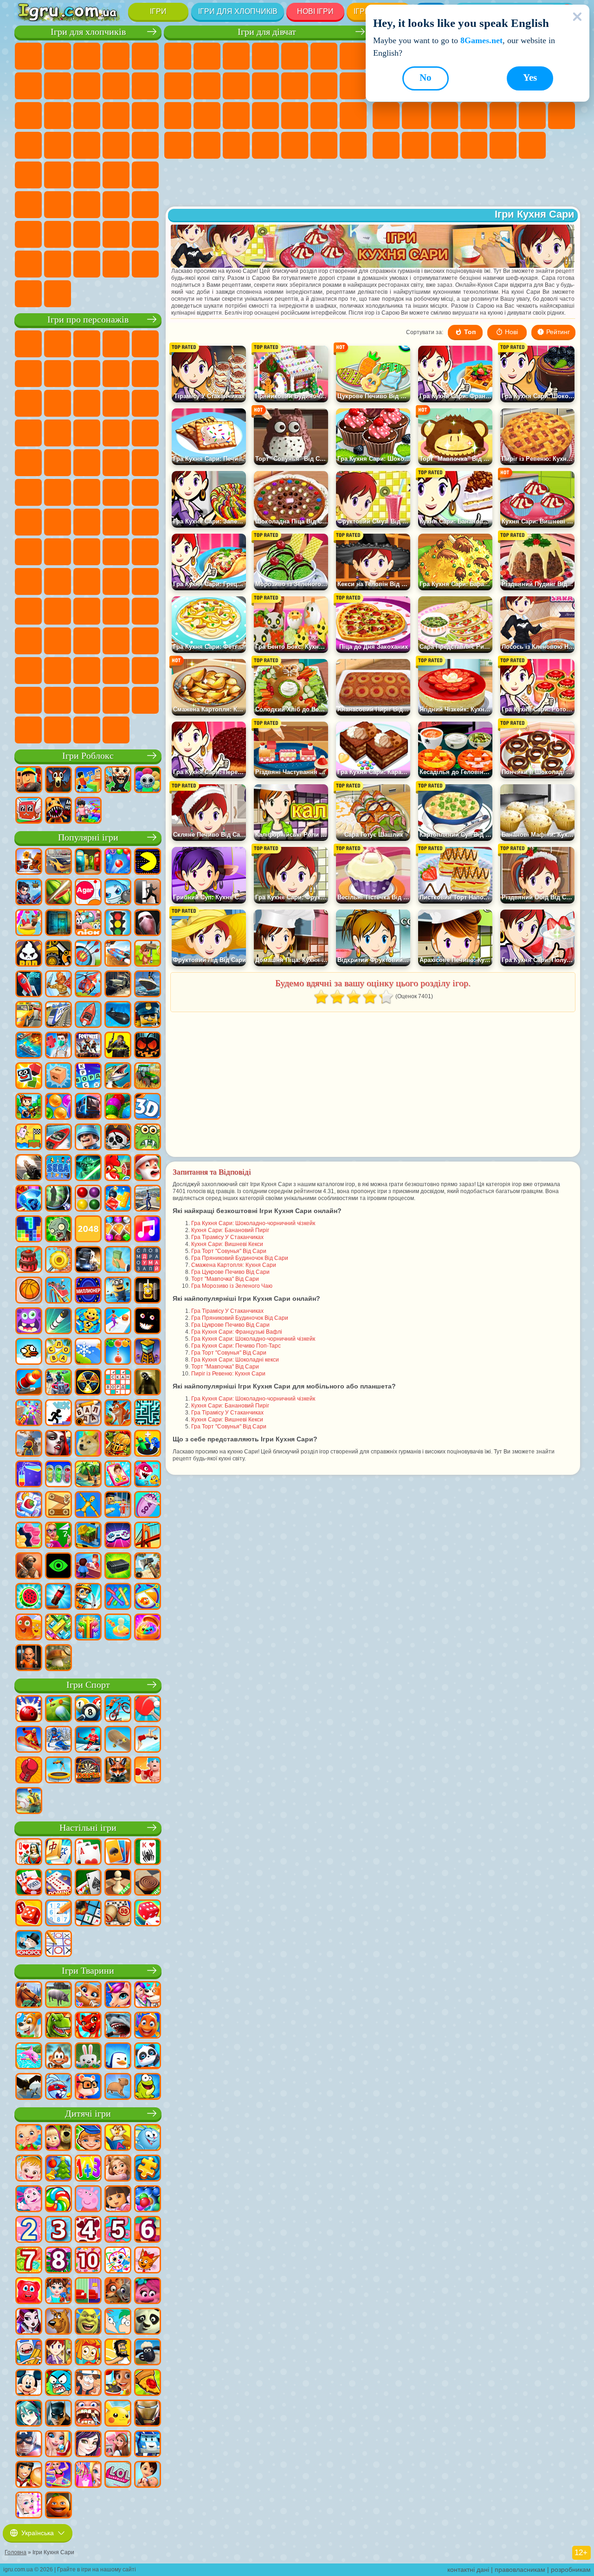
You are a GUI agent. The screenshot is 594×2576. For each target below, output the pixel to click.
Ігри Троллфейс (116, 374)
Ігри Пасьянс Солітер (386, 116)
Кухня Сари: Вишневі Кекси (227, 1244)
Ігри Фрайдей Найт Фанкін (87, 641)
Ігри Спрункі (116, 671)
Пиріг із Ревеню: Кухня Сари (228, 1374)
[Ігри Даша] (118, 2200)
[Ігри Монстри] (29, 1322)
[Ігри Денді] (148, 1291)
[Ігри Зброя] (29, 1169)
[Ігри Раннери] (118, 1291)
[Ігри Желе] (29, 1628)
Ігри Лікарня (236, 116)
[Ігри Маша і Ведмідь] (58, 2138)
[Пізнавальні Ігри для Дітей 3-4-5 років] (118, 2138)
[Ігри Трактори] (148, 1077)
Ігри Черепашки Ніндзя (87, 492)
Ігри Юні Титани (58, 522)
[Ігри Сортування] (29, 1475)
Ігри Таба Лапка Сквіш (353, 145)
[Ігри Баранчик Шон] (148, 2353)
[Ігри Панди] (148, 2057)
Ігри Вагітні (178, 116)
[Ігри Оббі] (88, 781)
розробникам (571, 2570)
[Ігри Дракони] (88, 2026)
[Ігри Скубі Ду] (58, 2322)
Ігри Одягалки (265, 86)
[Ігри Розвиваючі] (88, 2138)
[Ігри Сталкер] (88, 1383)
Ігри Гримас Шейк (145, 641)
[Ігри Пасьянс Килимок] (88, 1883)
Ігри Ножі (415, 116)
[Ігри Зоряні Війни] (88, 1169)
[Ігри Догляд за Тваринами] (148, 1995)
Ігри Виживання (116, 145)
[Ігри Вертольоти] (88, 985)
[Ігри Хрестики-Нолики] (58, 1944)
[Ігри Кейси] (118, 1567)
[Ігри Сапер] (88, 1914)
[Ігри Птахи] (29, 2087)
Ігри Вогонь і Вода (236, 56)
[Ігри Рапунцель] (118, 2169)
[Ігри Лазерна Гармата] (148, 1138)
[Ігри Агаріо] (88, 893)
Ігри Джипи (145, 205)
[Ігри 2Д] (29, 1138)
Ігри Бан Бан (58, 641)
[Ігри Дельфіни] (29, 2057)
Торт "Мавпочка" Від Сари (225, 1279)
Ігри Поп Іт (445, 116)
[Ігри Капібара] (118, 2087)
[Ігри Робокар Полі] (148, 2445)
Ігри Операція (295, 116)
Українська (38, 2533)
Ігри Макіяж (324, 116)
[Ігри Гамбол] (58, 2383)
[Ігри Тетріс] (29, 1230)
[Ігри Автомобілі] (58, 862)
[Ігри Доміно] (58, 1883)
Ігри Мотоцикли (145, 86)
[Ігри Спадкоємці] (88, 2445)
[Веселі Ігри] (58, 2506)
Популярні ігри (88, 837)
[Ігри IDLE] (88, 1597)
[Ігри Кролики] (58, 2087)
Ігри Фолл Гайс (116, 522)
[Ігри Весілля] (58, 2445)
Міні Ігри (503, 116)
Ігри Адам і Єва (58, 492)
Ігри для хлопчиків (238, 11)
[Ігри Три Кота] (148, 2261)
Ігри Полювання (116, 205)
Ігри (158, 11)
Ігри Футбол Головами (87, 234)
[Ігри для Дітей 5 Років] (118, 2230)
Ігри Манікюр (265, 116)
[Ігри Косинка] (118, 1853)
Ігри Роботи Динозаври (87, 145)
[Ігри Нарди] (29, 1914)
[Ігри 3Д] (148, 1107)
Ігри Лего (58, 403)
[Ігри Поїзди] (58, 1015)
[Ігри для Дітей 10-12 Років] (88, 2261)
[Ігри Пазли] (148, 2169)
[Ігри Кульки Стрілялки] (118, 862)
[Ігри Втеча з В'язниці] (118, 1505)
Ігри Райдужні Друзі (28, 611)
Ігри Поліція (58, 145)
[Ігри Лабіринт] (148, 1414)
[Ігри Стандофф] (29, 1567)
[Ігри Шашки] (148, 1883)
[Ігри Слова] (58, 1352)
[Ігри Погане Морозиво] (29, 954)
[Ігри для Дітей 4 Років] (88, 2230)
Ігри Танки (116, 56)
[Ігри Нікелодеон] (88, 923)
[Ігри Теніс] (148, 1710)
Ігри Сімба (116, 611)
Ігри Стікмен (28, 116)
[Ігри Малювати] (118, 2261)
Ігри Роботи (28, 145)
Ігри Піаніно (295, 145)
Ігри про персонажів (88, 320)
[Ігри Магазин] (88, 2475)
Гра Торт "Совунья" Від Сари (229, 1251)
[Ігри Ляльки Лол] (118, 2475)
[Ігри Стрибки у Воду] (148, 1740)
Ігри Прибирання (265, 145)
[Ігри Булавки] (148, 1597)
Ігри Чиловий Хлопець (58, 700)
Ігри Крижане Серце (236, 86)
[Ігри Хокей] (88, 1740)
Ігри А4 (116, 552)
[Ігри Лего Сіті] (148, 1015)
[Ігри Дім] (118, 2445)
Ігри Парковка (28, 56)
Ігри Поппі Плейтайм (87, 730)
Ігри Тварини (88, 1971)
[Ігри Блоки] (118, 1199)
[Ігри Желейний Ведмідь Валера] (29, 2292)
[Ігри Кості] (148, 1914)
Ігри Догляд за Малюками (207, 145)
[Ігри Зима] (88, 1352)
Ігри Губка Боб (58, 344)
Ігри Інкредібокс (145, 671)
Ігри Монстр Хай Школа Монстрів (324, 56)
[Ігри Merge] (148, 1444)
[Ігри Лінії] (88, 1199)
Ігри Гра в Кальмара (87, 552)
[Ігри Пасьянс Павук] (148, 1853)
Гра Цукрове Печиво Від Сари (230, 1272)
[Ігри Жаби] (148, 2087)
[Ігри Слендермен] (148, 923)
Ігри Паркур (28, 234)
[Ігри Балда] (88, 1414)
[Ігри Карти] (88, 1853)
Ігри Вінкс (324, 145)
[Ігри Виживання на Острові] (148, 1567)
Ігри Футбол (58, 56)
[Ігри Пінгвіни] (118, 2057)
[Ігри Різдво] (58, 2169)
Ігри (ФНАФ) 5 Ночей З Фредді (28, 374)
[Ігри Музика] (148, 1230)
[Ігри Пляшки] (58, 1597)
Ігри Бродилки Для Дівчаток (353, 56)
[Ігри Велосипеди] (118, 1710)
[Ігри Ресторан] (29, 2475)
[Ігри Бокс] (29, 1771)
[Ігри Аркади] (148, 862)
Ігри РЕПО (145, 700)
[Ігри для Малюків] (29, 2138)
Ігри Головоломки (415, 145)
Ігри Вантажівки (58, 116)
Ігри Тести (295, 56)
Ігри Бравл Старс (58, 552)
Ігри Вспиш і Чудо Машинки (116, 433)
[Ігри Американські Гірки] (58, 1291)
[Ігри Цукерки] (58, 2200)
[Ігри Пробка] (58, 1628)
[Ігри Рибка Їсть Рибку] (148, 1475)
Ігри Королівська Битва (28, 86)
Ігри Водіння (116, 234)
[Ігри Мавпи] (58, 2057)
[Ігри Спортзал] (148, 1771)
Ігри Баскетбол (503, 145)
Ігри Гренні (28, 581)
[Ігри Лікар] (58, 1046)
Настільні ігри (88, 1828)
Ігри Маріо (87, 463)
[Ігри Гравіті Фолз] (88, 2383)
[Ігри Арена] (58, 985)
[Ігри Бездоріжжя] (118, 985)
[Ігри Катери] (58, 1138)
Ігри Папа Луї (353, 86)
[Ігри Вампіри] (58, 1444)
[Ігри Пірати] (118, 1138)
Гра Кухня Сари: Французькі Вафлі (237, 1332)
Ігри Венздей (28, 641)
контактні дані (468, 2570)
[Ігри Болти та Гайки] (58, 1505)
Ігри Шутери (28, 205)
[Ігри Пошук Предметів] (58, 1199)
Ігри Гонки (116, 116)
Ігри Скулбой (145, 581)
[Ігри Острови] (88, 1475)
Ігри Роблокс (88, 756)
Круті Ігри (474, 145)
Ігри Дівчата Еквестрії (207, 56)
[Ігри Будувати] (88, 1536)
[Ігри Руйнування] (58, 1260)
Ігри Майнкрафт (58, 86)
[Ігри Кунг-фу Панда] (148, 2322)
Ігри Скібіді (116, 641)
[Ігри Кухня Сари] (58, 2353)
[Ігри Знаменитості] (29, 2506)
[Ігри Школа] (58, 1536)
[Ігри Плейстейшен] (118, 1414)
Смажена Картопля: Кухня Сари (234, 1265)
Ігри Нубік (87, 581)
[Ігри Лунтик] (29, 2200)
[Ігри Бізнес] (118, 1260)
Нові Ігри (315, 11)
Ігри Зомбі (145, 56)
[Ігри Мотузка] (118, 1597)
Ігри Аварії (116, 86)
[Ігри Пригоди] (148, 954)
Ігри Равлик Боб (58, 374)
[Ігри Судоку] (58, 1914)
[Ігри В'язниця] (29, 1659)
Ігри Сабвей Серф (87, 403)
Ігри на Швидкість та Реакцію (532, 116)
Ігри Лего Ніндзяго (145, 344)
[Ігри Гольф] (58, 1710)
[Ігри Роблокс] (29, 781)
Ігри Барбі (265, 56)
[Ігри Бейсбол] (29, 1801)
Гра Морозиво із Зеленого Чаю (232, 1286)
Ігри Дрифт (116, 175)
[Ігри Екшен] (29, 862)
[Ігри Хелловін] (148, 1046)
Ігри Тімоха (28, 700)
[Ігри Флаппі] (29, 1352)
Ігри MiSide (87, 700)
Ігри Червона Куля (87, 374)
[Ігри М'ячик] (29, 1291)
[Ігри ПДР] (118, 923)
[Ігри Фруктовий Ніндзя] (58, 893)
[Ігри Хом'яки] (88, 2087)
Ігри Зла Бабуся (28, 403)
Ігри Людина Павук (116, 463)
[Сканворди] (118, 1383)
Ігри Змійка (386, 145)
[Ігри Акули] (118, 2026)
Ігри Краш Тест (116, 264)
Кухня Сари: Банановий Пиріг (230, 1230)
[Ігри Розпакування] (148, 1628)
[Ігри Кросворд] (88, 1077)
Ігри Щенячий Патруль (87, 344)
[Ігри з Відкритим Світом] (148, 1199)
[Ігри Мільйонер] (88, 1291)
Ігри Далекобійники (28, 264)
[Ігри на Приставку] (118, 1536)
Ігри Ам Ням (145, 403)
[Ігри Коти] (88, 1995)
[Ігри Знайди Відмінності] (88, 2292)
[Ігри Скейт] (118, 1740)
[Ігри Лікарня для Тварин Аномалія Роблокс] (58, 811)
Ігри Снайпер (145, 116)
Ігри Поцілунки (324, 86)
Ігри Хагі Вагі (58, 581)
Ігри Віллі (28, 344)
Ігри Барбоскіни (28, 463)
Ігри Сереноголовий (145, 522)
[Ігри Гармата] (29, 1383)
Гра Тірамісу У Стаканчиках (227, 1237)
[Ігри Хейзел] (29, 2169)
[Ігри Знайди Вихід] (58, 923)
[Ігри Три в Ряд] (29, 1199)
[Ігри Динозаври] (58, 2026)
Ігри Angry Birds (116, 403)
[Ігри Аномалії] (58, 1567)
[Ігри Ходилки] (118, 1322)
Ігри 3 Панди (58, 433)
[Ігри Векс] (58, 1414)
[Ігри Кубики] (29, 1077)
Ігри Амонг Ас (28, 552)
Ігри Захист (532, 145)
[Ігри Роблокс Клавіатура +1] (88, 811)
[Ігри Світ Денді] (148, 781)
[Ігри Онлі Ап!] (29, 1444)
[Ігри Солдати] (88, 1138)
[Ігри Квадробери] (118, 1771)
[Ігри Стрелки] (88, 1628)
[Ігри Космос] (29, 985)
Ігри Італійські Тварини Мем (28, 730)
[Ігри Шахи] (118, 1883)
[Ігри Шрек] (88, 2322)
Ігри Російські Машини (87, 175)
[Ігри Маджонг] (58, 1853)
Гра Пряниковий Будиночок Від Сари (240, 1258)
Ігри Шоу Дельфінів (28, 433)
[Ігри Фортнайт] (88, 1046)
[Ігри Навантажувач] (58, 954)
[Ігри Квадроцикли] (58, 1383)
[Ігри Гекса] (29, 1536)
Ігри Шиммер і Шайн (116, 492)
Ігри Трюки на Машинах (562, 116)
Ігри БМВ (87, 264)
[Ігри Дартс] (88, 1771)
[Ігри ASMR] (148, 1505)
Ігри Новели (207, 116)
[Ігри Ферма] (118, 1169)
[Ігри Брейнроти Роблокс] (29, 811)
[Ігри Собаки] (29, 2026)
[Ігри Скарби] (118, 1230)
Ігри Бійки (87, 116)
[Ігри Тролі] (148, 2292)
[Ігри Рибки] (148, 2026)
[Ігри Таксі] (29, 1015)
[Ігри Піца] (148, 2383)
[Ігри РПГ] (29, 893)
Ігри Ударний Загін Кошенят (58, 463)
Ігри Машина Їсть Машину (28, 175)
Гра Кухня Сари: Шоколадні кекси (235, 1360)
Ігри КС (58, 264)
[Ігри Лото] (118, 1914)
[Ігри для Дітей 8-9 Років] (58, 2261)
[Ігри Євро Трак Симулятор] (88, 1260)
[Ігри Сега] (58, 1169)
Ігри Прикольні (474, 116)
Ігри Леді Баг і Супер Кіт (145, 374)
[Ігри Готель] (88, 1567)
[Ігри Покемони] (118, 2414)
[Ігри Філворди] (148, 1260)
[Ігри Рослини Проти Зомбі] (58, 1230)
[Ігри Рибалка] (118, 1077)
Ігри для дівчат (267, 32)
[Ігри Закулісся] (148, 1383)
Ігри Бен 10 (28, 492)
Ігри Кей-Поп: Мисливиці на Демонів (116, 730)
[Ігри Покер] (29, 1883)
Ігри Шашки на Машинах (58, 294)
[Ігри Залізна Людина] (148, 2414)
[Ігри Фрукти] (29, 1597)
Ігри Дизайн (236, 145)
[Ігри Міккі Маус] (29, 2383)
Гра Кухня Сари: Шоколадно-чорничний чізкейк (253, 1223)
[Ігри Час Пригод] (29, 2353)
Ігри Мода (178, 145)
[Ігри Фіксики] (88, 2353)
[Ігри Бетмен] (58, 2414)
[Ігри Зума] (118, 1107)
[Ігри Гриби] (58, 1659)
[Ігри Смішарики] (148, 2138)
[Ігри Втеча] (148, 893)
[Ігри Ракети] (58, 1322)
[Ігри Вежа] (148, 1352)
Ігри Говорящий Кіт (116, 344)
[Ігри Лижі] (58, 1740)
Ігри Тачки (87, 433)
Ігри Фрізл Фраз (145, 463)
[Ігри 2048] (88, 1230)
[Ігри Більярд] (88, 1710)
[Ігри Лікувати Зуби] (88, 2414)
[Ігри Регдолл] (88, 1505)
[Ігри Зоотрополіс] (118, 2292)
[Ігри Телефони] (118, 1475)
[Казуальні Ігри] (29, 1414)
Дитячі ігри (88, 2114)
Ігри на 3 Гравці (445, 145)
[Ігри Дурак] (29, 1853)
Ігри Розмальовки (178, 86)
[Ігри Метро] (88, 1107)
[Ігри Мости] (148, 1536)
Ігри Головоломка (145, 611)
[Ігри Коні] (29, 1995)
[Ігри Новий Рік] (148, 1169)
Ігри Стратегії (87, 56)
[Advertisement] (373, 183)
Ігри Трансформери (87, 671)
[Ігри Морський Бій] (29, 1046)
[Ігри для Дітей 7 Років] (29, 2261)
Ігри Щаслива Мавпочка (145, 492)
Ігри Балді (145, 552)
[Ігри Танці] (58, 2475)
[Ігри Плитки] (29, 1505)
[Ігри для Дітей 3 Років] (58, 2230)
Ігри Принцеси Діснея (353, 116)
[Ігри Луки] (88, 954)
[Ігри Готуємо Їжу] (118, 2383)
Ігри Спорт (88, 1685)
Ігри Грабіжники (145, 145)
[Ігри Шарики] (58, 1107)
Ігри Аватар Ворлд (87, 611)
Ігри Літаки (58, 234)
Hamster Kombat (28, 671)
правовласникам (520, 2570)
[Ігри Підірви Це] (118, 893)
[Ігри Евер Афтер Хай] (29, 2322)
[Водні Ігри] (118, 1628)
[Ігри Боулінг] (29, 1710)
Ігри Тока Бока (58, 611)
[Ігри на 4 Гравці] (88, 862)
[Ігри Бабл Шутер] (118, 1352)
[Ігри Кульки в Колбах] (58, 1475)
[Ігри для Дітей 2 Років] (29, 2230)
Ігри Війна (145, 234)
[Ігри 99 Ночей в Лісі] (58, 781)
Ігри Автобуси (145, 175)
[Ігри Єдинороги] (118, 1995)
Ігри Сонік (145, 433)
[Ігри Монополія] (29, 1944)
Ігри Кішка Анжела (207, 86)
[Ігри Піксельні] (29, 1107)
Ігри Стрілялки (87, 205)
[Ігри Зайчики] (88, 2057)
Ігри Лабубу (58, 730)
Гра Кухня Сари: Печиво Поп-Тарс (236, 1346)
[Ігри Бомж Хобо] (118, 2353)
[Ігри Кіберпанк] (118, 1046)
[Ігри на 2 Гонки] (118, 954)
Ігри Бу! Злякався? (116, 700)
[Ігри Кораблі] (148, 985)
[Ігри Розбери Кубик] (58, 1077)
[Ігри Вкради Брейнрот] (118, 781)
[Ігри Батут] (58, 1771)
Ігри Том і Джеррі (28, 522)
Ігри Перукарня (295, 86)
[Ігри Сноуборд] (29, 1740)
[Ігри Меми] (88, 1444)
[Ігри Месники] (29, 2445)
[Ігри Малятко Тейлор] (58, 2292)
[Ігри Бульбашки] (148, 2200)
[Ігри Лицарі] (118, 1444)
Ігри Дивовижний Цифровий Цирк (58, 671)
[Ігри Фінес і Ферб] (118, 2322)
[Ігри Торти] (29, 1260)
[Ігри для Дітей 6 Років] (148, 2230)
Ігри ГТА (58, 175)
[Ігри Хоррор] (148, 1322)
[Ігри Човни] (88, 1015)
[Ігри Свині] (58, 1995)
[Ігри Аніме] (29, 2414)
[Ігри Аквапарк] (29, 923)
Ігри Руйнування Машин (28, 294)
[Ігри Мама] (148, 2475)
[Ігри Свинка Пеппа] (88, 2200)
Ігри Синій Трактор (87, 522)
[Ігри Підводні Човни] (118, 1015)
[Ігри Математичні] (88, 2169)
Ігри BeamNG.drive (145, 264)
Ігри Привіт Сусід (116, 581)
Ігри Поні (178, 56)
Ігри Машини (87, 86)
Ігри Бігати (58, 205)
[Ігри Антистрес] (88, 1322)
